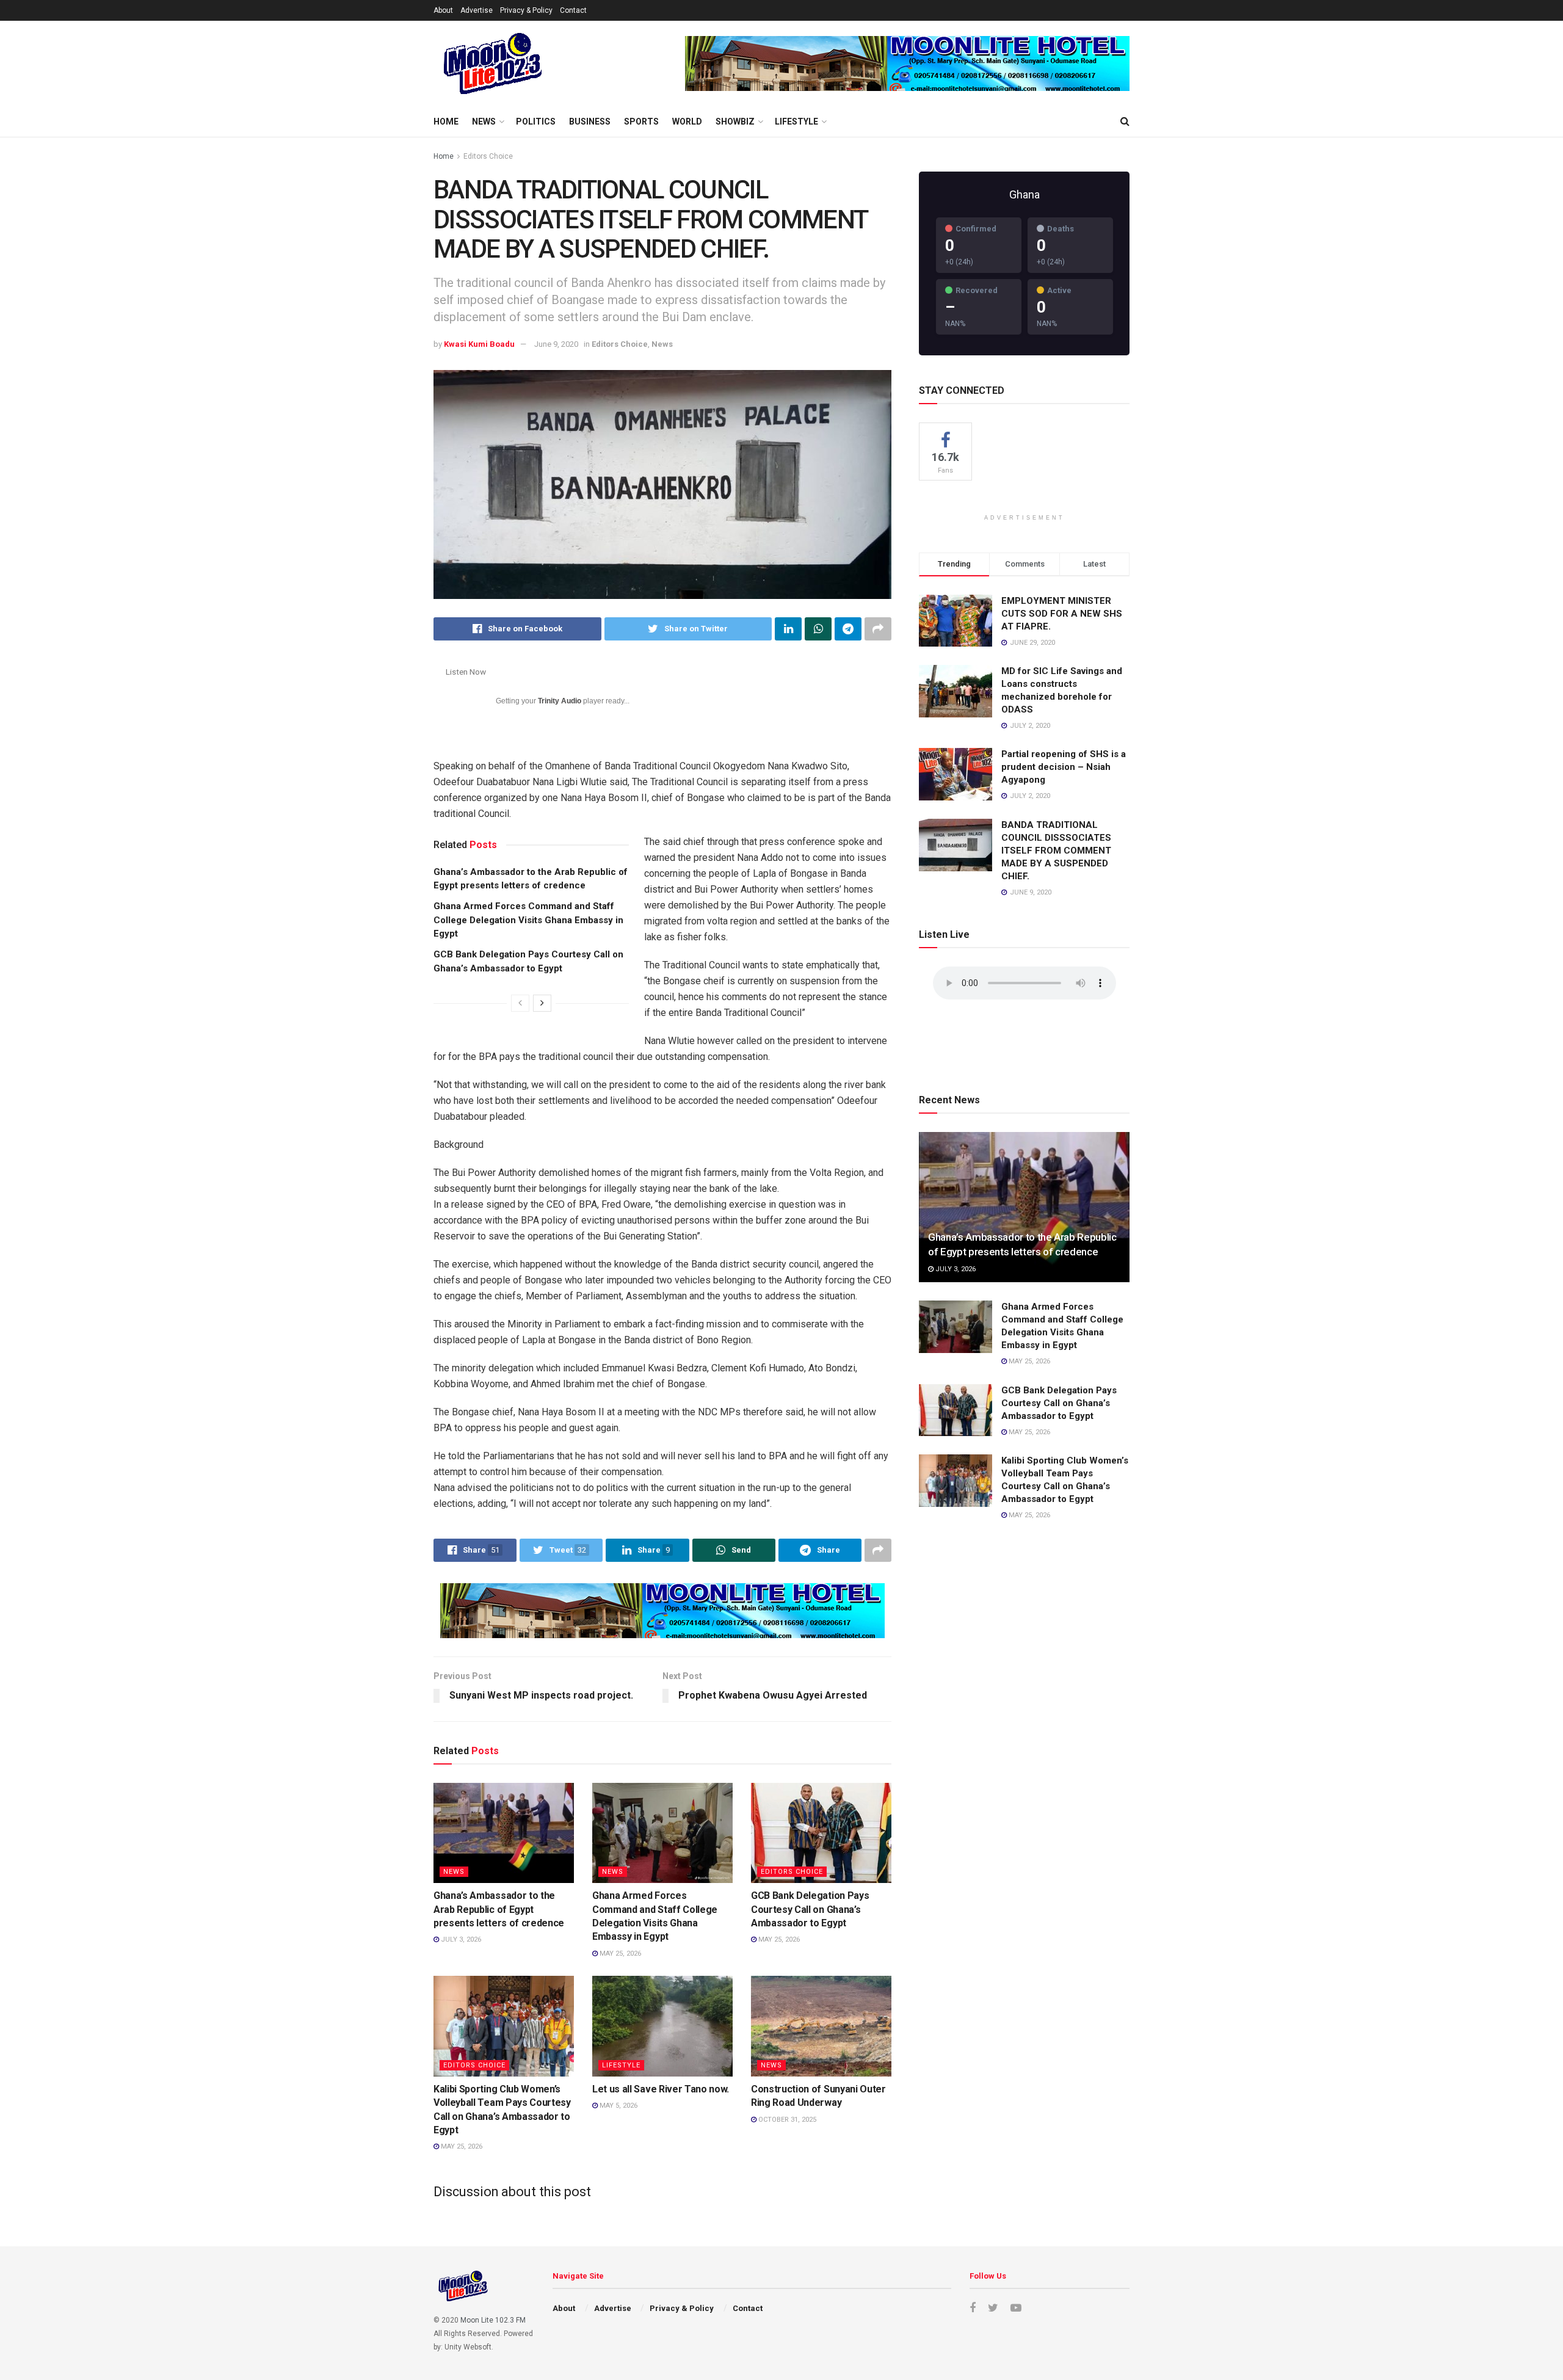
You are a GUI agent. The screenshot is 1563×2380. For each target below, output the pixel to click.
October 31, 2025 (786, 2120)
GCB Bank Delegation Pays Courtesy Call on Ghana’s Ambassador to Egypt (810, 1909)
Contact (573, 10)
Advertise (477, 10)
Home (446, 122)
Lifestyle (796, 122)
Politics (536, 122)
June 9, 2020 (556, 344)
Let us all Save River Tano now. (661, 2089)
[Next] (542, 1003)
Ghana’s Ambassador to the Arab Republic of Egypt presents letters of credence (499, 1909)
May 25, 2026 (619, 1954)
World (687, 122)
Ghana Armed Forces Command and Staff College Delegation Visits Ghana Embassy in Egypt (528, 920)
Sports (641, 122)
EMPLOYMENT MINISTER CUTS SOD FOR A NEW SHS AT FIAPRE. (1062, 614)
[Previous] (520, 1003)
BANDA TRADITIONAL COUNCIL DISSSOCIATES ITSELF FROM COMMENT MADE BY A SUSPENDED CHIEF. (1056, 851)
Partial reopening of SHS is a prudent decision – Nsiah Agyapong (1064, 767)
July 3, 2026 (460, 1939)
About (443, 10)
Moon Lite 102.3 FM (493, 2320)
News (484, 122)
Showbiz (735, 122)
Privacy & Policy (526, 10)
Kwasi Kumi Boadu (479, 344)
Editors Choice (488, 156)
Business (590, 122)
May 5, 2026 (618, 2106)
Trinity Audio (560, 701)
